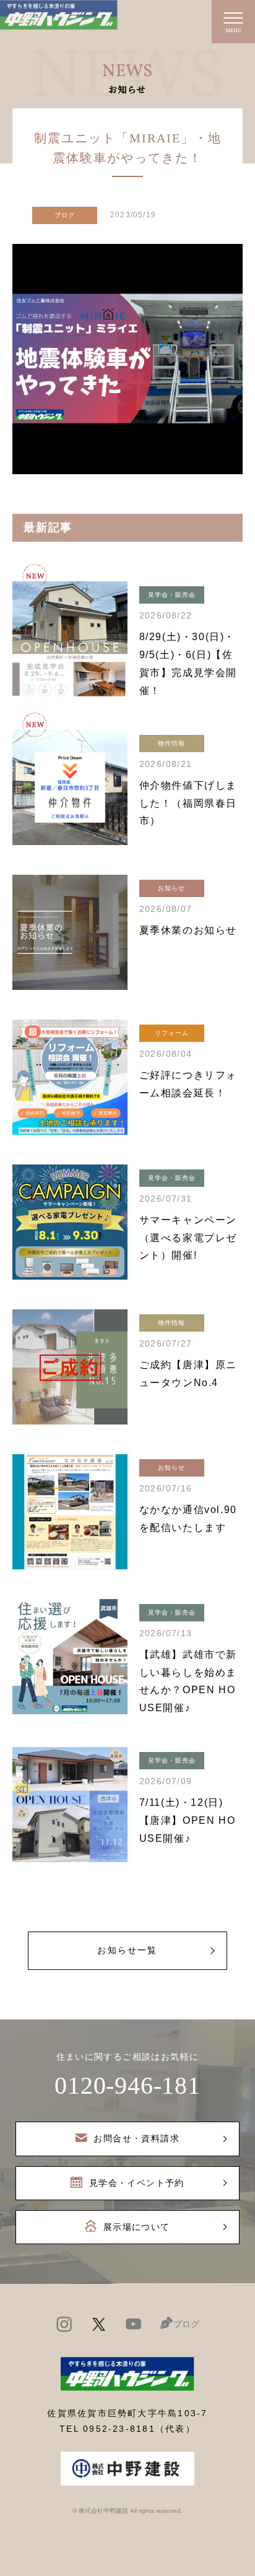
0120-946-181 (127, 2085)
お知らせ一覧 (127, 1950)
